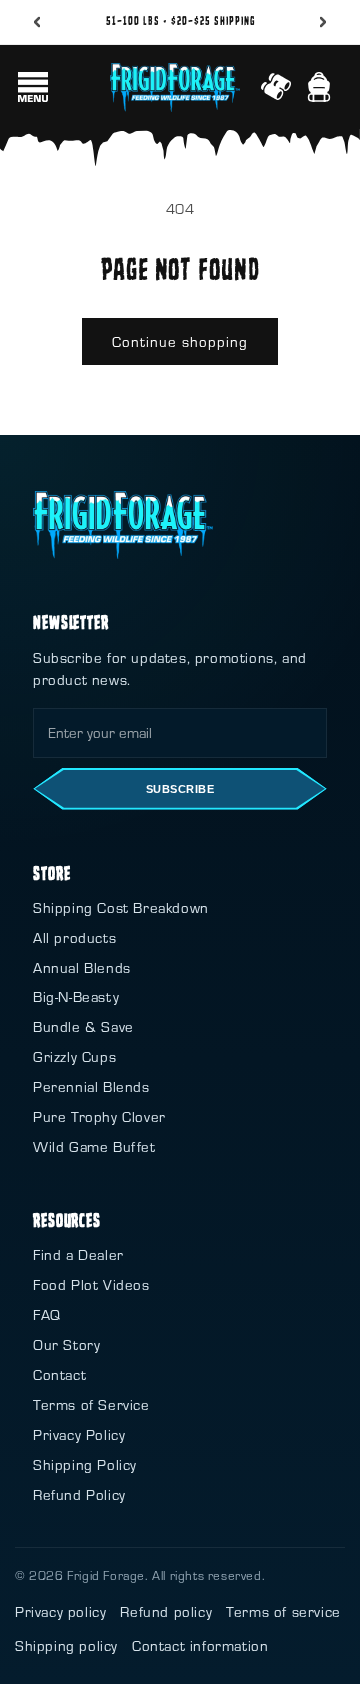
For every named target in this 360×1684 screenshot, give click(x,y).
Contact (59, 1374)
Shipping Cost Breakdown (121, 907)
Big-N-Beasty (76, 996)
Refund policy (166, 1611)
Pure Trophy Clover (99, 1116)
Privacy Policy (79, 1434)
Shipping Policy (85, 1464)
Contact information (200, 1645)
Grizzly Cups (74, 1056)
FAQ (47, 1314)
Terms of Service (91, 1404)
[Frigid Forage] (123, 525)
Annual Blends (82, 967)
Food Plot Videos (91, 1284)
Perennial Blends (91, 1086)
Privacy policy (60, 1611)
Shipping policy (66, 1645)
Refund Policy (79, 1494)
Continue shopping (180, 341)
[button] (33, 87)
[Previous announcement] (37, 22)
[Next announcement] (323, 22)
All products (74, 937)
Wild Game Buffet (94, 1146)
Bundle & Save (83, 1026)
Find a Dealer (78, 1254)
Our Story (66, 1344)
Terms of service (283, 1611)
